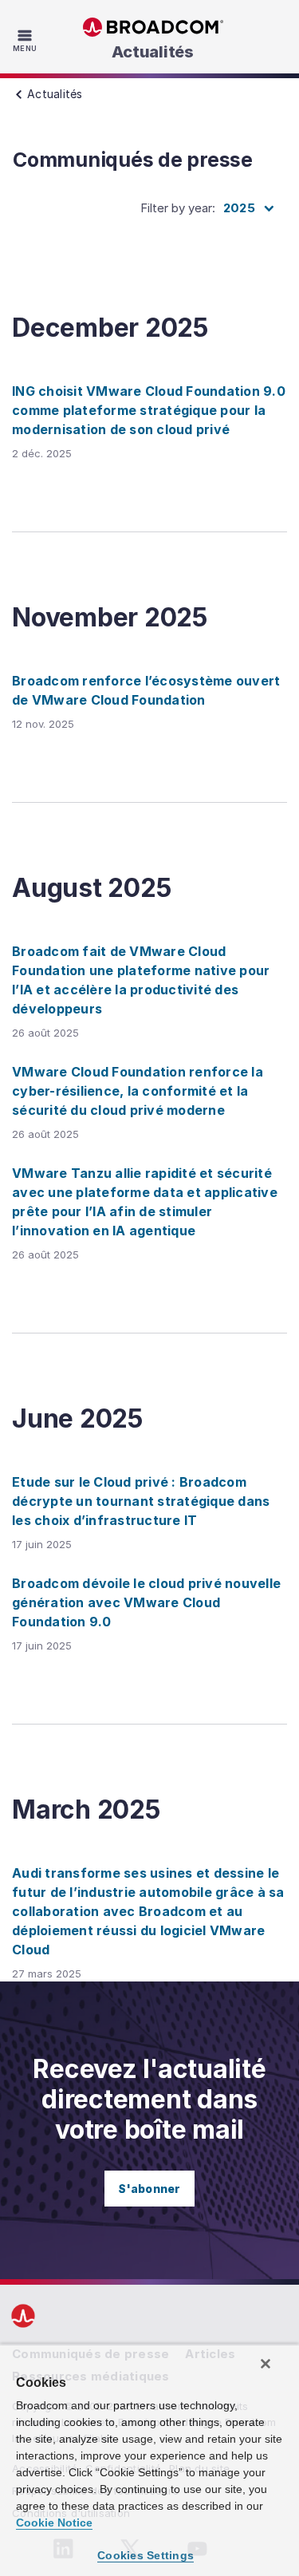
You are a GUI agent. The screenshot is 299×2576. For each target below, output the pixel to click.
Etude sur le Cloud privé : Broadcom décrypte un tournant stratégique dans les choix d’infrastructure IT (141, 1501)
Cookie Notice (54, 2523)
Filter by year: (178, 208)
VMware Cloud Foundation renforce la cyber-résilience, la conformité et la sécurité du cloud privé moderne (138, 1091)
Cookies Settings (146, 2555)
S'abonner (149, 2189)
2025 (239, 208)
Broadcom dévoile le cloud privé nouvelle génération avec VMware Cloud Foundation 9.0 (146, 1602)
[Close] (266, 2364)
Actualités (153, 52)
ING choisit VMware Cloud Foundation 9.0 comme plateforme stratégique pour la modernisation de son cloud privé (149, 410)
